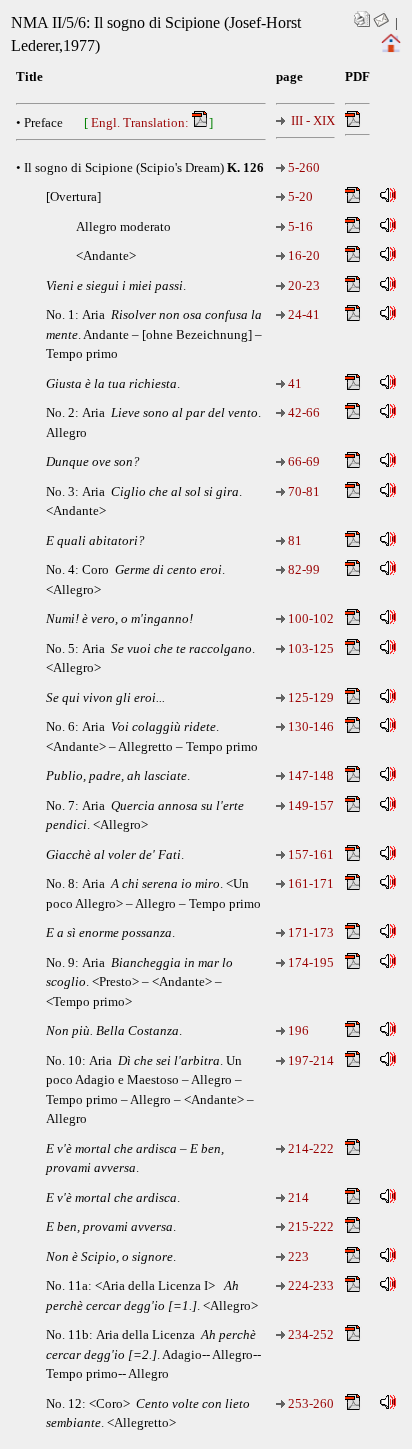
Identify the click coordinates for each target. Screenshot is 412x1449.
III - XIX (311, 120)
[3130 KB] (353, 885)
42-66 (304, 412)
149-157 (311, 805)
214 (298, 1197)
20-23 (304, 285)
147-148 (311, 775)
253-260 (311, 1403)
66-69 (304, 461)
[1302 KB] (353, 699)
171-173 (311, 932)
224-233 (311, 1285)
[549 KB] (353, 777)
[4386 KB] (353, 198)
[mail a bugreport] (381, 22)
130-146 (311, 726)
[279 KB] (353, 385)
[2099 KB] (353, 1228)
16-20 (304, 255)
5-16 (300, 226)
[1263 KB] (353, 856)
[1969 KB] (353, 1405)
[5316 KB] (353, 964)
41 (295, 383)
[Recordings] (388, 198)
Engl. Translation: (141, 122)
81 (295, 540)
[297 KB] (353, 542)
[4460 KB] (353, 1062)
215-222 (311, 1226)
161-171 (311, 883)
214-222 (311, 1148)
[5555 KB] (353, 650)
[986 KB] (353, 463)
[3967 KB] (353, 571)
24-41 (304, 314)
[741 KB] (353, 620)
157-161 (311, 854)
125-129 (311, 697)
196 (298, 1030)
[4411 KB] (353, 728)
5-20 (300, 196)
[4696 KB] (353, 1336)
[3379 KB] (353, 493)
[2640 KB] (353, 807)
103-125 (311, 648)
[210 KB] (353, 1199)
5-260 (304, 167)
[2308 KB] (353, 1150)
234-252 (311, 1334)
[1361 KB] (353, 257)
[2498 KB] (353, 1287)
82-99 (304, 569)
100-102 (311, 618)
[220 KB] (353, 1258)
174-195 (311, 962)
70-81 (304, 491)
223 (298, 1256)
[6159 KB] (353, 414)
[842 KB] (353, 934)
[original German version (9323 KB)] (353, 122)
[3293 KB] (353, 228)
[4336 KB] (353, 316)
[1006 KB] (353, 287)
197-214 (311, 1060)
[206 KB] (353, 1032)
